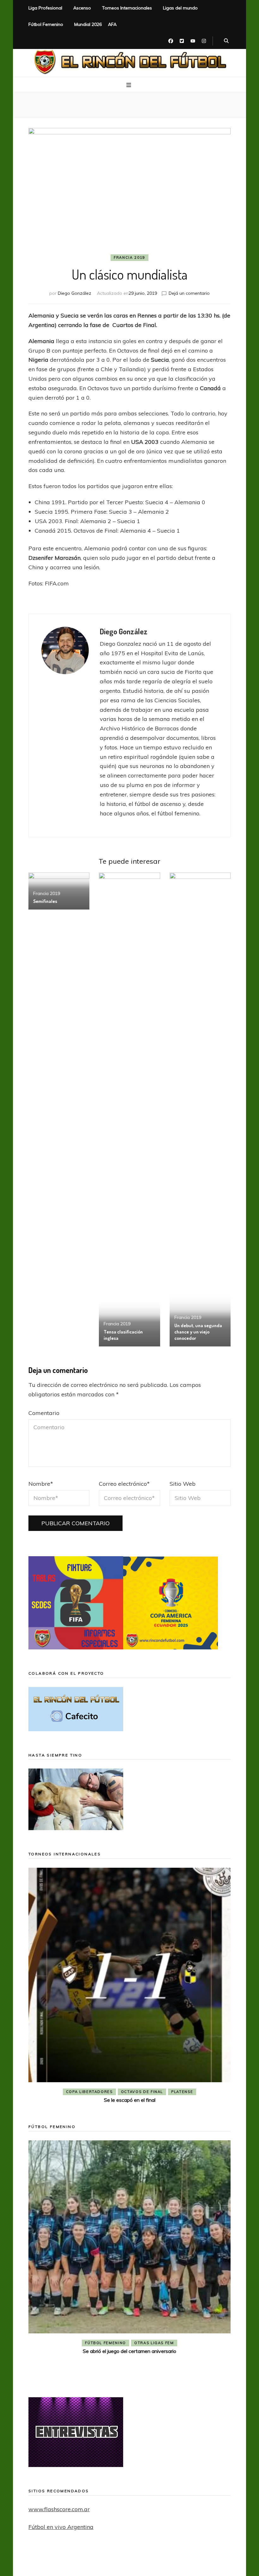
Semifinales (45, 901)
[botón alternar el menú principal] (129, 85)
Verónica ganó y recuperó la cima (129, 2373)
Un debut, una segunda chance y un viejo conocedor (198, 1332)
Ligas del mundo (180, 8)
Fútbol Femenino (46, 24)
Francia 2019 (129, 257)
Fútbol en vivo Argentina (61, 2527)
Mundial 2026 (88, 24)
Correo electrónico (124, 1484)
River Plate (175, 2092)
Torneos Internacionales (127, 8)
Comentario (44, 1413)
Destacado (140, 2092)
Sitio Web (183, 1484)
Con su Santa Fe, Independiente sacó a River (129, 2100)
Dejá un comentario (189, 293)
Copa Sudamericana (93, 2092)
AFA (112, 24)
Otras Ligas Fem (154, 2364)
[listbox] (129, 1987)
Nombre (41, 1484)
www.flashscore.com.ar (59, 2509)
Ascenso (82, 8)
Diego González (75, 293)
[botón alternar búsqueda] (226, 41)
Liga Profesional (45, 8)
